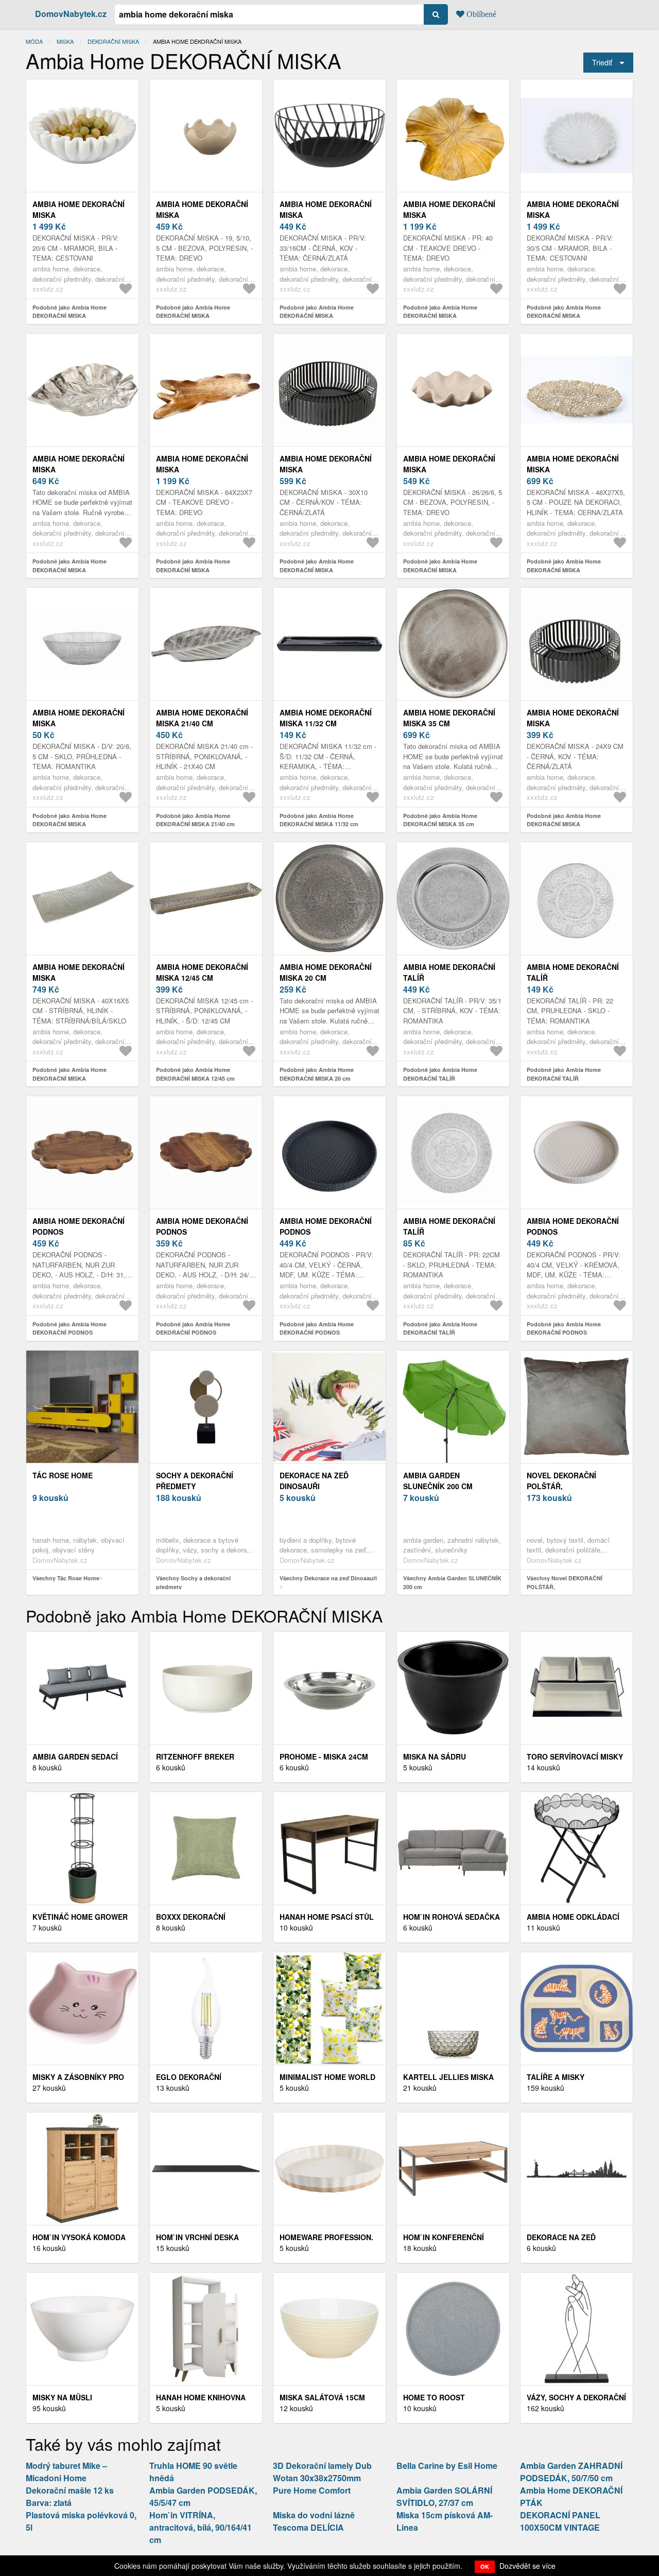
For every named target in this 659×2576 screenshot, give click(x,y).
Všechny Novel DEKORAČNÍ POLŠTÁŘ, (565, 1582)
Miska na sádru (435, 1756)
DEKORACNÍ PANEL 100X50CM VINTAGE (560, 2521)
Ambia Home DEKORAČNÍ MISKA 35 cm (449, 718)
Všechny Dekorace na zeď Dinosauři (328, 1578)
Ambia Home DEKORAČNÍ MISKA (79, 209)
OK (485, 2566)
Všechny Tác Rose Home (66, 1578)
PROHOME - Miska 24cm (324, 1756)
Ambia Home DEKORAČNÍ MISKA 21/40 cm (202, 718)
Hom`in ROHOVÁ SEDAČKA (452, 1917)
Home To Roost (434, 2397)
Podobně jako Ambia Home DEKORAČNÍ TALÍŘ (440, 1074)
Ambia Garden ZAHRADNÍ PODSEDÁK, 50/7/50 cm (571, 2472)
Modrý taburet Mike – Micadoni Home (66, 2472)
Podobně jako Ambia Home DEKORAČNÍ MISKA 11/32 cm (319, 820)
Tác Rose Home (63, 1475)
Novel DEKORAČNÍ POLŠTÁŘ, (561, 1481)
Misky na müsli (62, 2397)
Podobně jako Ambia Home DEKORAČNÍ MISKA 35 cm (440, 820)
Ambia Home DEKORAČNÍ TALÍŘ (449, 972)
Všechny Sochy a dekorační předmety (193, 1582)
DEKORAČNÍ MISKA (113, 41)
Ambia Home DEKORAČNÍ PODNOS (79, 1226)
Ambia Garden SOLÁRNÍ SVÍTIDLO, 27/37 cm (444, 2496)
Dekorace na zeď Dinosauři (314, 1481)
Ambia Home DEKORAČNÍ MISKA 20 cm (326, 972)
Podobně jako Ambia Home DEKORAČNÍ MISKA (70, 312)
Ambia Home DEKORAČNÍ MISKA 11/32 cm (326, 718)
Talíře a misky (556, 2077)
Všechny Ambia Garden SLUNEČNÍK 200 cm (452, 1582)
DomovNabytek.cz (71, 14)
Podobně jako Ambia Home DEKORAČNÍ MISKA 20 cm (317, 1074)
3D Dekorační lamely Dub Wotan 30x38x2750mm (322, 2472)
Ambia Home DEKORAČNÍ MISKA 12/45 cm (202, 972)
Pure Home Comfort (312, 2490)
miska (65, 41)
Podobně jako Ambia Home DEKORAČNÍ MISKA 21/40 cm (195, 820)
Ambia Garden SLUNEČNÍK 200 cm (438, 1481)
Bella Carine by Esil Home (447, 2466)
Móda (34, 41)
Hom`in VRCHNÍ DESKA (197, 2237)
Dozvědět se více (527, 2566)
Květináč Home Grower (80, 1917)
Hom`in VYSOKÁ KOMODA (79, 2237)
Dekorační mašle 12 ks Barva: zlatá (70, 2496)
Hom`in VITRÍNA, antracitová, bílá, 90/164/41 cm (201, 2527)
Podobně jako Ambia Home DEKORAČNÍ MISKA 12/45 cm (195, 1074)
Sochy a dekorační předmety (195, 1481)
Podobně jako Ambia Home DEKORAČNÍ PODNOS (70, 1328)
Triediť (602, 62)
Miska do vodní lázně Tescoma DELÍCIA (314, 2521)
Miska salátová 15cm (322, 2397)
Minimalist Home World (327, 2077)
